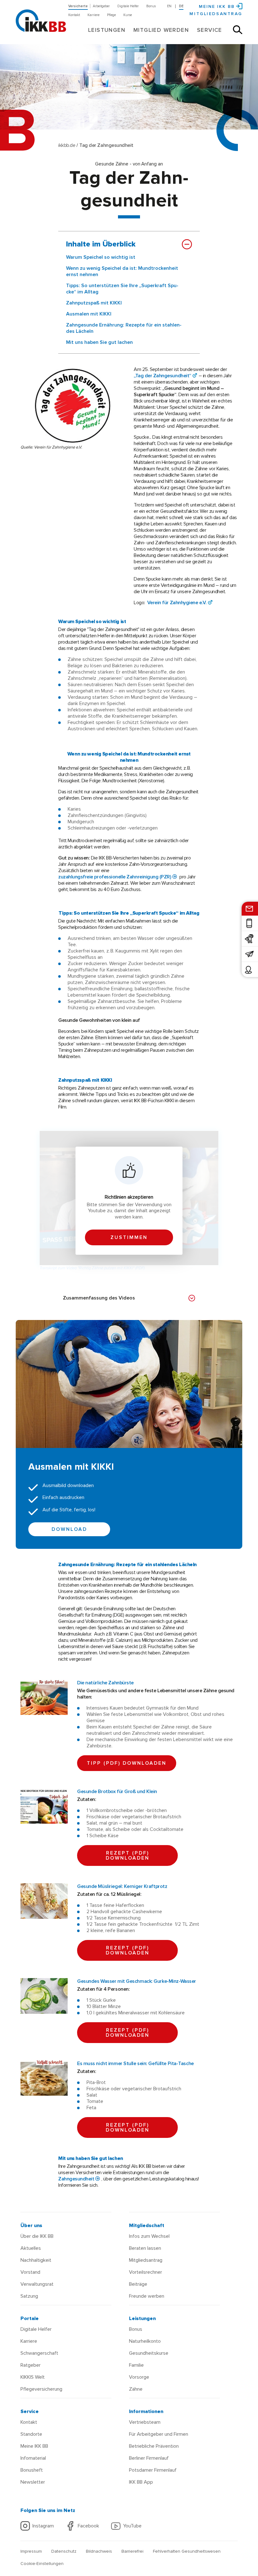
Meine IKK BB (34, 2446)
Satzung (29, 2296)
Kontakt (74, 15)
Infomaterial (33, 2458)
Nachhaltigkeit (36, 2260)
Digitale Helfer (128, 6)
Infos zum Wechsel (149, 2236)
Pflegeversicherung (41, 2389)
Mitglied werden (161, 30)
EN (169, 6)
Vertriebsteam (145, 2422)
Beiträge (138, 2284)
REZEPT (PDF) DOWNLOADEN (128, 1855)
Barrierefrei (132, 2551)
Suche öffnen (238, 30)
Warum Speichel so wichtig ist (101, 257)
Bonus (151, 6)
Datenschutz (64, 2551)
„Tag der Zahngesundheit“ (163, 376)
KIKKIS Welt (33, 2377)
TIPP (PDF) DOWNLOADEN (127, 1763)
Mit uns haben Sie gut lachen (99, 342)
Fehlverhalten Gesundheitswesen (187, 2551)
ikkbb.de (67, 145)
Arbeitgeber (101, 6)
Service (210, 30)
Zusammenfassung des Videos (99, 1298)
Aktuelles (31, 2248)
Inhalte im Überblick (101, 244)
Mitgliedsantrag (216, 14)
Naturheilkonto (145, 2341)
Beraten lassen (145, 2248)
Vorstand (30, 2272)
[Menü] (22, 5)
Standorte (31, 2434)
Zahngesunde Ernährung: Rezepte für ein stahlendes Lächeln (124, 328)
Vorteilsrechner (146, 2272)
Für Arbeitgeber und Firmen (159, 2434)
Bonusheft (32, 2470)
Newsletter (33, 2482)
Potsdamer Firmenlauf (153, 2470)
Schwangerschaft (39, 2353)
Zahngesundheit (76, 2179)
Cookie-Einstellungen (42, 2564)
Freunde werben (147, 2296)
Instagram (43, 2526)
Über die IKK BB (37, 2236)
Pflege (111, 15)
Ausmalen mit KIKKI (89, 314)
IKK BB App (141, 2482)
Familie (136, 2365)
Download (69, 1529)
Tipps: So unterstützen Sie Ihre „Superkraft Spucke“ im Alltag (122, 289)
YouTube (132, 2526)
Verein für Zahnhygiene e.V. (177, 603)
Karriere (93, 15)
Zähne (136, 2389)
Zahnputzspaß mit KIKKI (94, 303)
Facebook (88, 2526)
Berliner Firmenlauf (149, 2458)
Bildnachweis (99, 2551)
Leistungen (107, 30)
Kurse (128, 15)
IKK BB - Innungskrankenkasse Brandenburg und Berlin (40, 16)
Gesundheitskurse (149, 2353)
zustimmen (129, 1237)
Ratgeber (31, 2365)
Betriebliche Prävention (154, 2446)
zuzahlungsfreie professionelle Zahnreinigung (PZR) (115, 877)
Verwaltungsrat (37, 2284)
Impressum (31, 2551)
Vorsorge (139, 2377)
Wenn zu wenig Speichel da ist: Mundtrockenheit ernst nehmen (122, 271)
